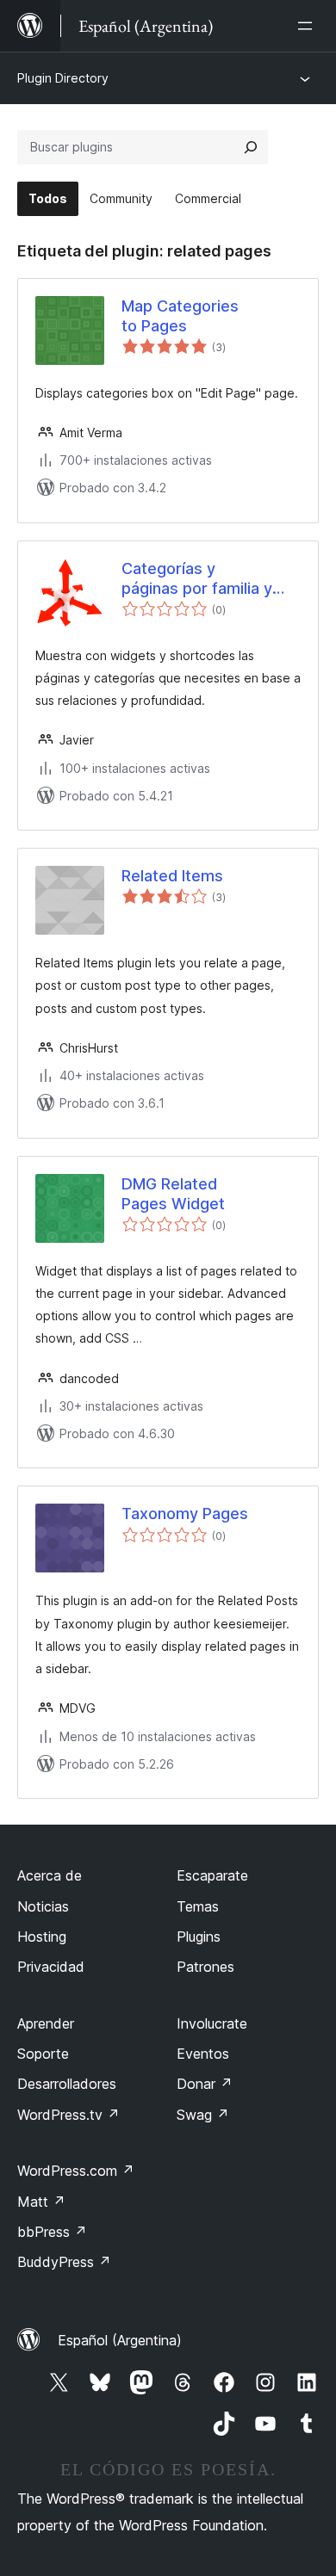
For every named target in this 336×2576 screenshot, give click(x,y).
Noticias (43, 1906)
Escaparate (212, 1875)
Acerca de (50, 1875)
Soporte (43, 2054)
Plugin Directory (63, 78)
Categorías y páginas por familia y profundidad (197, 579)
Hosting (42, 1937)
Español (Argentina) (120, 2340)
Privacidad (51, 1967)
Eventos (203, 2054)
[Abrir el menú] (308, 26)
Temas (198, 1906)
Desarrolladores (67, 2084)
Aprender (46, 2023)
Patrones (205, 1967)
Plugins (199, 1937)
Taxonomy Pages (185, 1513)
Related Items (172, 876)
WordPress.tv (68, 2115)
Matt (41, 2202)
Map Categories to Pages (180, 316)
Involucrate (212, 2023)
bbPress (52, 2232)
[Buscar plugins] (251, 147)
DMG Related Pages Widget (173, 1194)
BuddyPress (64, 2262)
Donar (205, 2084)
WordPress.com (76, 2171)
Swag (203, 2115)
